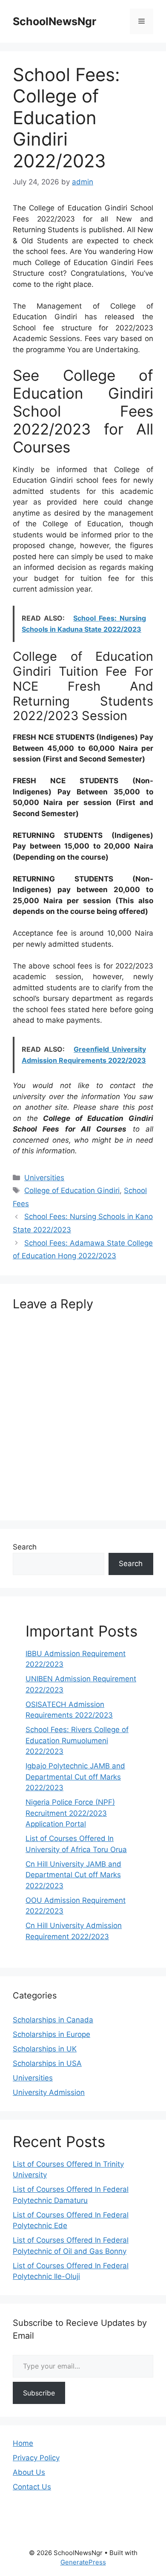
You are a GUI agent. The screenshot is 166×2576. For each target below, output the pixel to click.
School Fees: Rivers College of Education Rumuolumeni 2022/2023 (77, 1740)
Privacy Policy (36, 2458)
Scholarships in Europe (52, 2034)
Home (23, 2443)
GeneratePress (83, 2562)
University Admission (49, 2092)
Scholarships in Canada (53, 2020)
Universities (44, 1178)
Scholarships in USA (47, 2063)
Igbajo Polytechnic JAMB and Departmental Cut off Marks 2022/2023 (75, 1777)
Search (25, 1547)
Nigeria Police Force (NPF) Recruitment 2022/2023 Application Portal (70, 1813)
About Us (29, 2472)
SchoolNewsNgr (54, 21)
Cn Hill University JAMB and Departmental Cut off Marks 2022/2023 (73, 1875)
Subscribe (39, 2393)
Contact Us (32, 2487)
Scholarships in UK (45, 2049)
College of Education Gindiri (72, 1190)
